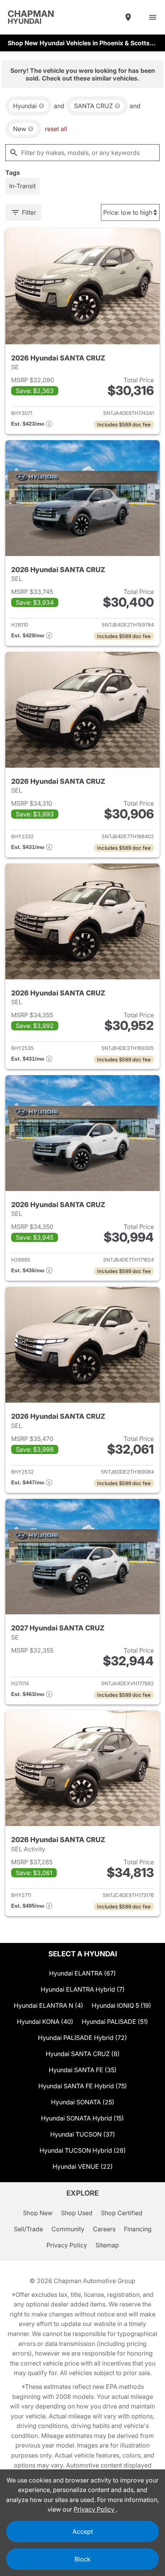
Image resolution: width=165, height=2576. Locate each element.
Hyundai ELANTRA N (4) (49, 2005)
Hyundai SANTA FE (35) (83, 2070)
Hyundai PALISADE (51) (115, 2022)
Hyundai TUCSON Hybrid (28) (83, 2150)
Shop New (38, 2213)
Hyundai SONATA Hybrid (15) (82, 2118)
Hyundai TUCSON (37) (83, 2134)
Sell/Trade (28, 2229)
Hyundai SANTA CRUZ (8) (83, 2054)
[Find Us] (128, 17)
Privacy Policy (67, 2245)
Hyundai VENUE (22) (83, 2166)
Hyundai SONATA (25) (83, 2102)
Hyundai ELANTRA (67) (82, 1973)
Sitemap (107, 2245)
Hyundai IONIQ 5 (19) (121, 2005)
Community (68, 2229)
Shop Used (77, 2213)
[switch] (153, 17)
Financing (138, 2229)
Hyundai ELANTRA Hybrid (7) (83, 1989)
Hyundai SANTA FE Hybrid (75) (83, 2086)
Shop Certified (122, 2213)
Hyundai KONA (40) (45, 2022)
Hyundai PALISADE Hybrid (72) (82, 2038)
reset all (56, 129)
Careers (104, 2229)
